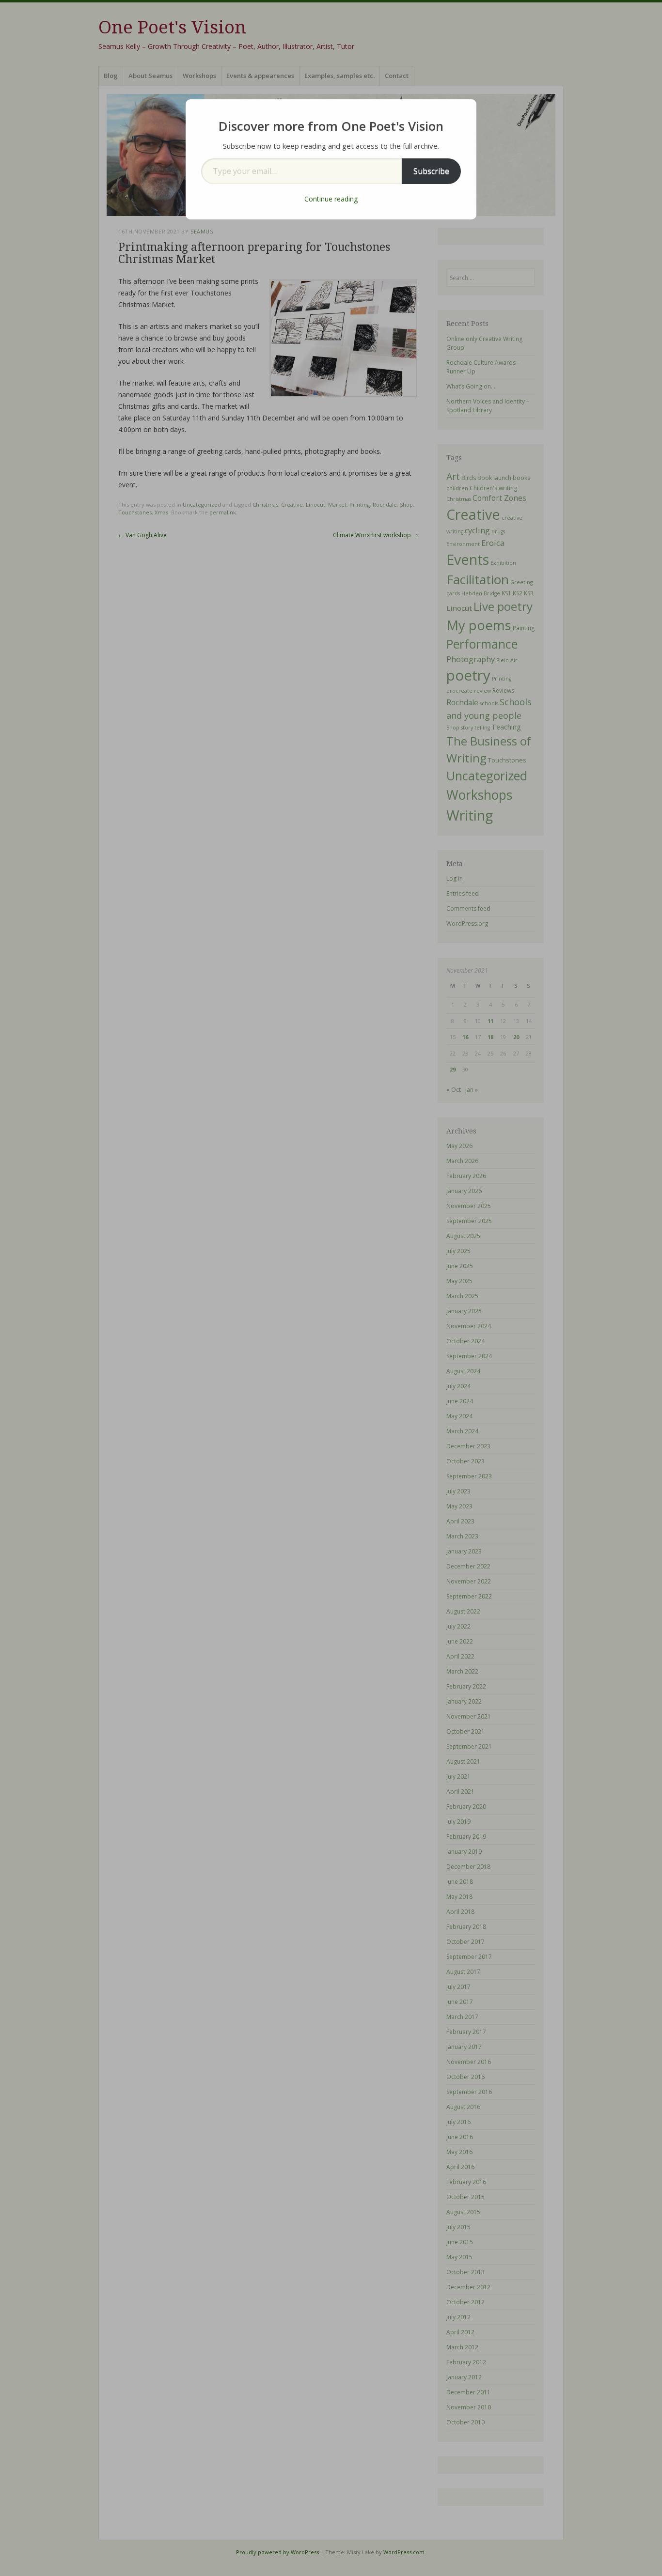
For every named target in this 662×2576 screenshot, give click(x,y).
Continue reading (331, 199)
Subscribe (431, 171)
